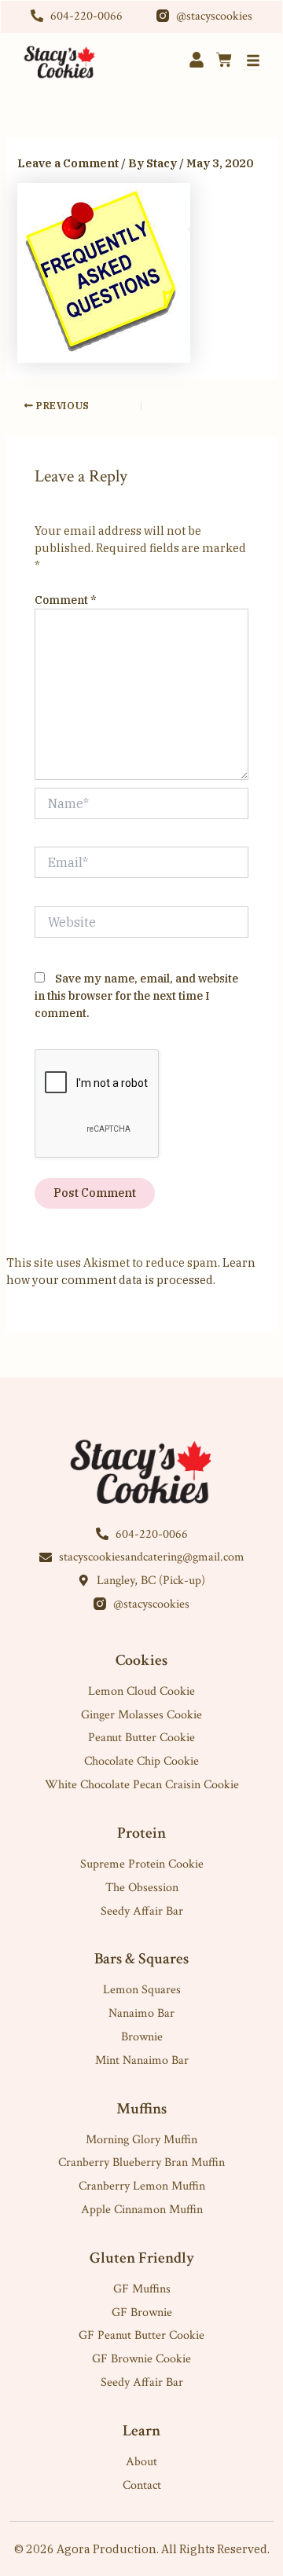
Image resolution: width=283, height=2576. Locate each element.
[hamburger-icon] (253, 62)
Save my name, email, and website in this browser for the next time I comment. (136, 996)
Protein (141, 1833)
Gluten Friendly (142, 2258)
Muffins (141, 2109)
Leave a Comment (68, 163)
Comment (66, 600)
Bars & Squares (141, 1959)
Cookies (141, 1660)
